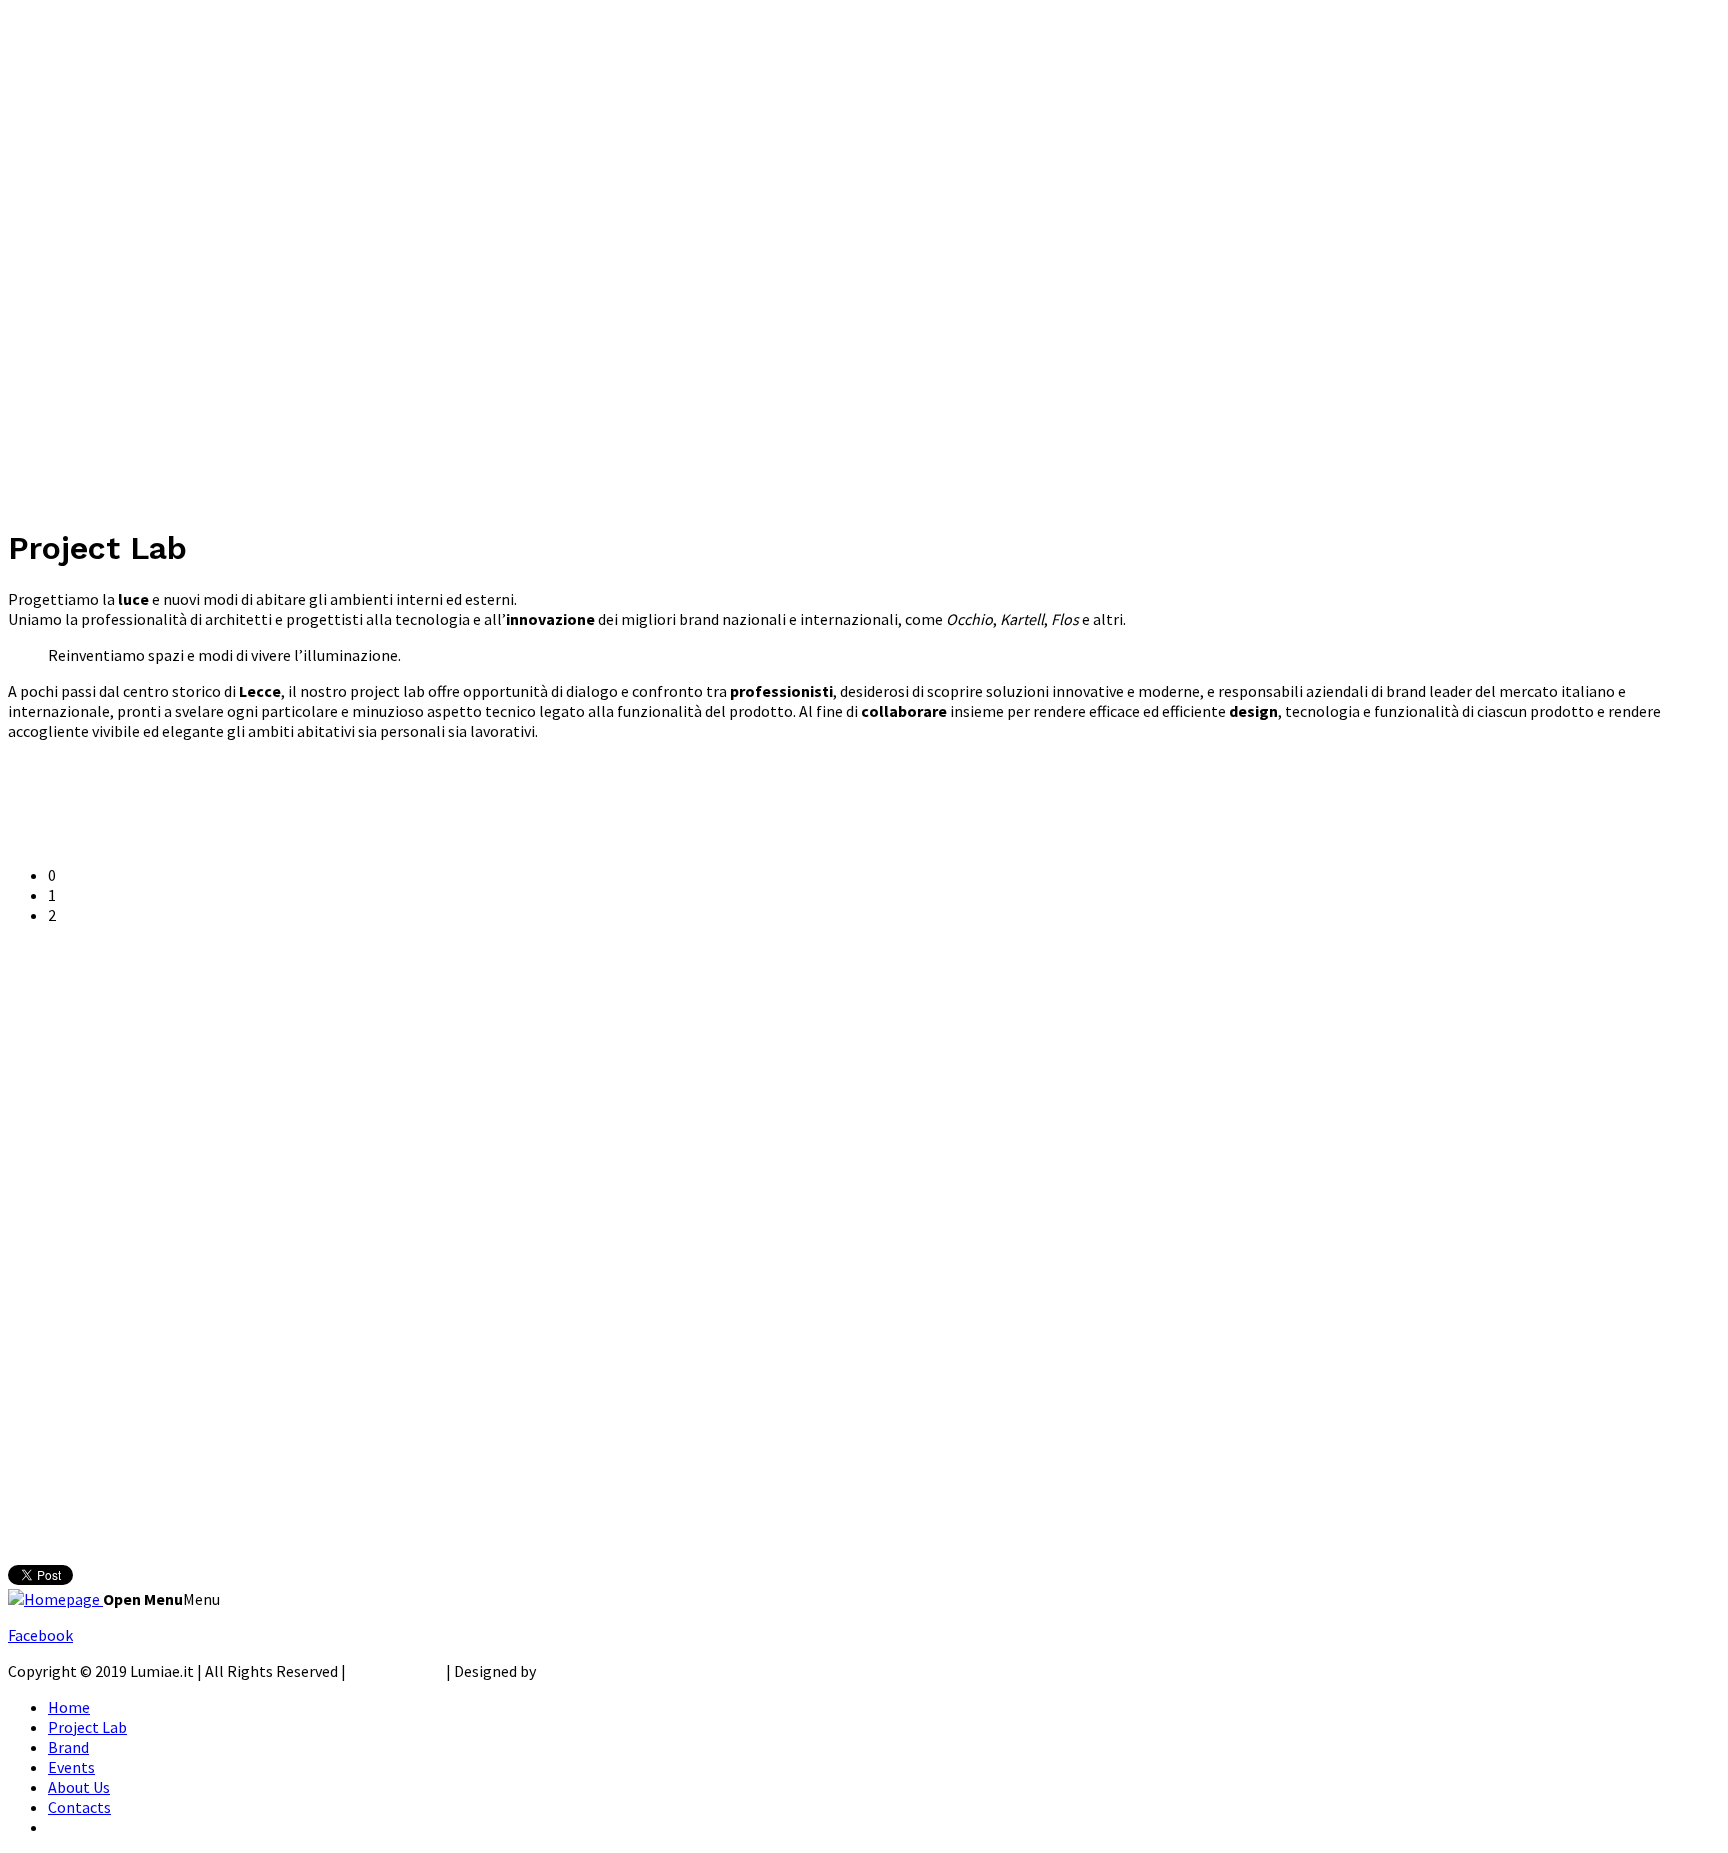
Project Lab (87, 1727)
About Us (79, 1787)
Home (69, 1707)
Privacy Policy (396, 1671)
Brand (68, 1747)
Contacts (79, 1807)
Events (71, 1767)
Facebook (40, 1635)
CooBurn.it (576, 1671)
